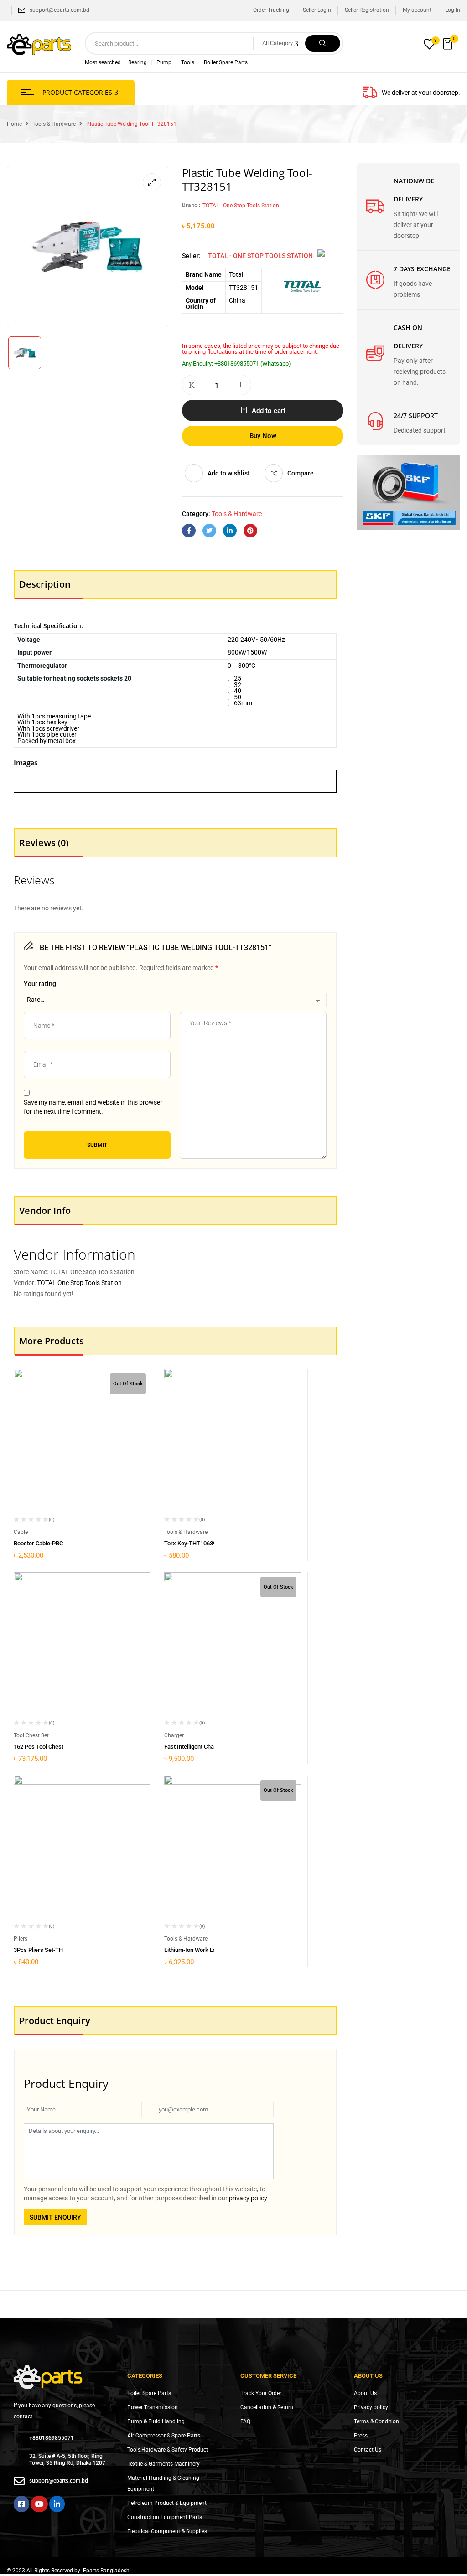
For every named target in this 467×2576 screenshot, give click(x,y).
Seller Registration (367, 10)
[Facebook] (189, 531)
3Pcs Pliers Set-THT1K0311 (50, 1950)
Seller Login (317, 10)
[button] (449, 44)
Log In (453, 10)
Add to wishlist (229, 473)
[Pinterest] (250, 531)
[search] (323, 43)
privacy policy (248, 2198)
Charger (174, 1735)
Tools (188, 62)
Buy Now (263, 436)
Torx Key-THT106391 (192, 1543)
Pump (164, 62)
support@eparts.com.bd (60, 10)
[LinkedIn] (230, 531)
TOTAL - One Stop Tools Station (241, 206)
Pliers (21, 1939)
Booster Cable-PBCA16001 (48, 1543)
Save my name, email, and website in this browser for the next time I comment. (93, 1107)
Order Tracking (271, 10)
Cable (21, 1532)
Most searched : (104, 62)
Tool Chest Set (31, 1735)
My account (417, 10)
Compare (301, 473)
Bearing (138, 62)
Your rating (40, 984)
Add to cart (269, 411)
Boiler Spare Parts (226, 62)
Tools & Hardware (54, 124)
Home (14, 124)
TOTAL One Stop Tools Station (79, 1283)
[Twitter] (209, 531)
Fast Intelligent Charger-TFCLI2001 (210, 1747)
